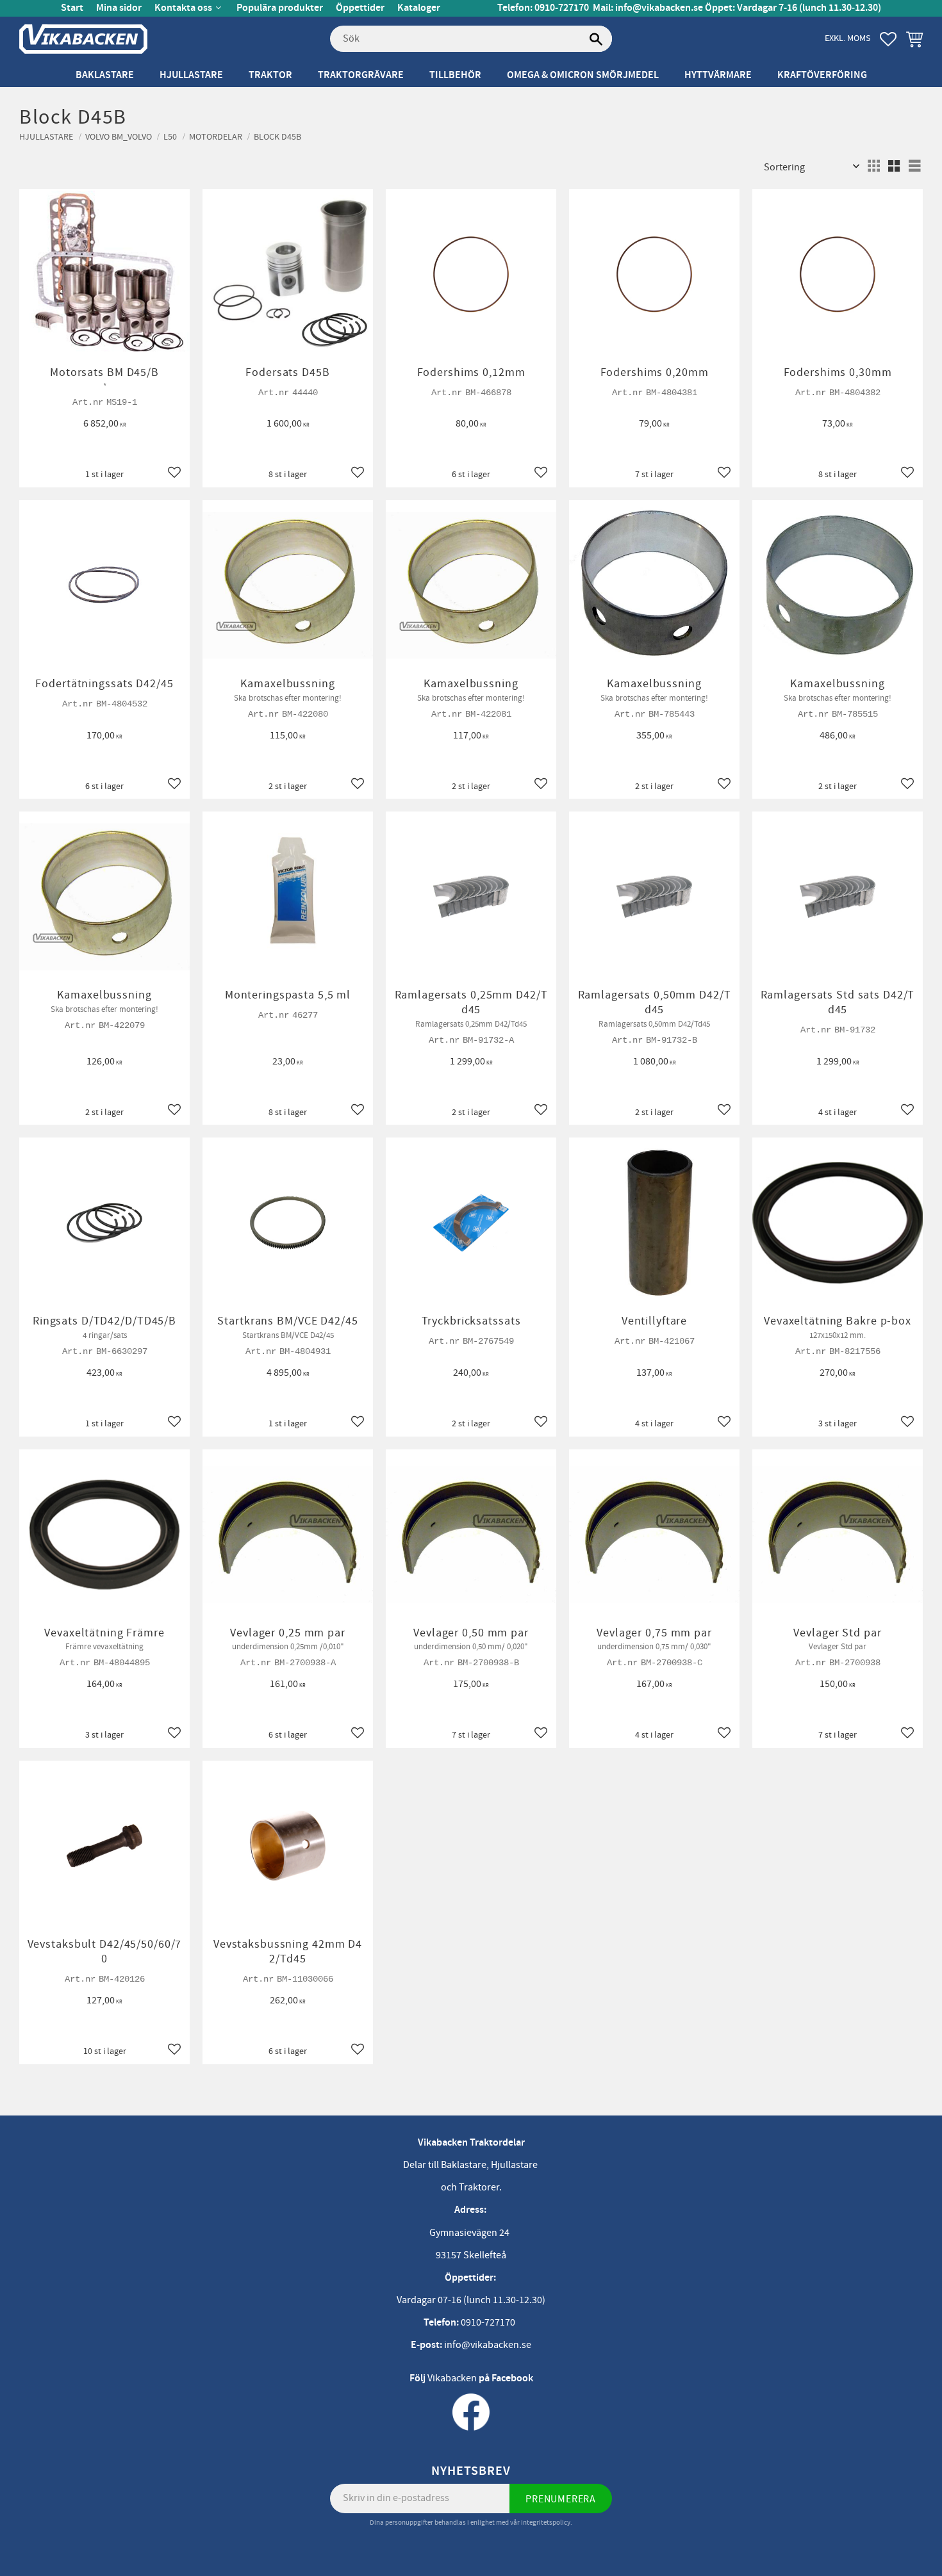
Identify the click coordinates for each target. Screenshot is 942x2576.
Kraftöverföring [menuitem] (822, 75)
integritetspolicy (546, 2523)
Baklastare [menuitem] (105, 75)
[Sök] (596, 39)
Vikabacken (452, 2378)
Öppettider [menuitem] (360, 8)
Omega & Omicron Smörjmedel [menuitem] (583, 75)
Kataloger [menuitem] (419, 8)
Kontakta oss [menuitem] (183, 8)
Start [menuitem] (72, 8)
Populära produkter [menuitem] (280, 8)
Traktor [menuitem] (270, 75)
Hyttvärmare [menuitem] (718, 75)
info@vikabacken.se (659, 8)
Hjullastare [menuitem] (191, 75)
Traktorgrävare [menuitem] (361, 75)
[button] (888, 39)
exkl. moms (847, 38)
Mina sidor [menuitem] (119, 8)
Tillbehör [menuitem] (455, 75)
